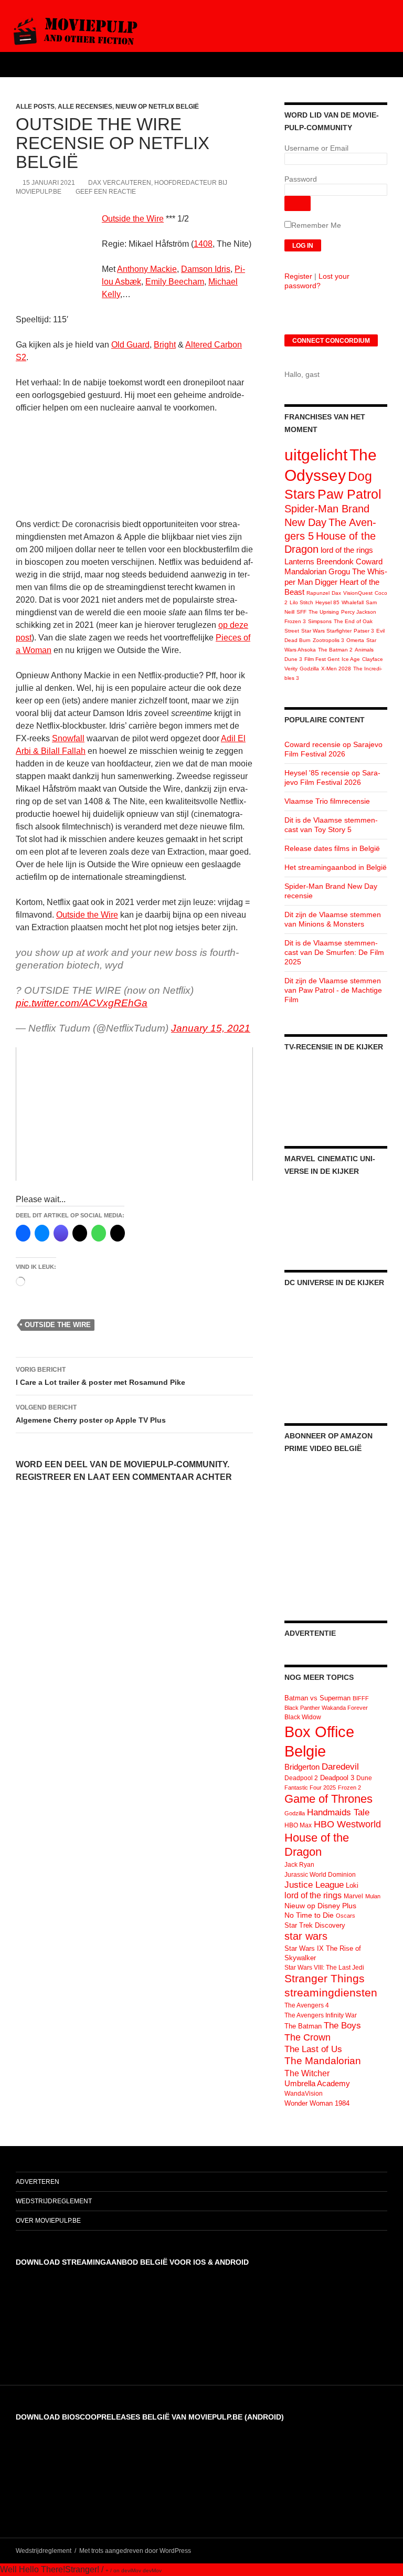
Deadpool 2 (301, 1778)
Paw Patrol (349, 494)
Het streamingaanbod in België (336, 867)
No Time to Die (309, 1915)
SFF (301, 612)
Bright (165, 345)
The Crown (307, 2037)
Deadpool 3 (337, 1778)
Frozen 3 (295, 621)
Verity (291, 669)
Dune (364, 1778)
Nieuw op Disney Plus (320, 1906)
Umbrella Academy (317, 2084)
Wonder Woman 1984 (317, 2103)
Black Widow (303, 1717)
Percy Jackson (359, 612)
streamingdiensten (331, 1993)
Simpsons (320, 621)
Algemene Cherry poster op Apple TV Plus (91, 1414)
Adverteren (38, 2182)
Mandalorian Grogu (317, 571)
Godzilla (309, 669)
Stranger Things (325, 1978)
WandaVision (304, 2094)
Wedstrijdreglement (54, 2201)
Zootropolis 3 (328, 640)
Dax (336, 593)
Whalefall (353, 602)
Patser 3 (364, 631)
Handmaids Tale (338, 1812)
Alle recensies (85, 107)
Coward (369, 561)
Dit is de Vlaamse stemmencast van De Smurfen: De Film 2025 (334, 952)
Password (301, 179)
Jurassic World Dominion (320, 1875)
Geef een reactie (106, 192)
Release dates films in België (332, 848)
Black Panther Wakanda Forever (326, 1708)
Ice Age (351, 659)
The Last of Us (313, 2049)
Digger (326, 582)
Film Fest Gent (322, 659)
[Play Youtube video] (134, 1114)
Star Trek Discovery (315, 1925)
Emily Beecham (175, 282)
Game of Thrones (328, 1799)
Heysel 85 (327, 602)
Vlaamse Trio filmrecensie (327, 801)
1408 (203, 244)
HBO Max (298, 1825)
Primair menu (390, 65)
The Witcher (307, 2073)
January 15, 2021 (211, 1028)
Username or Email (316, 148)
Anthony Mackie (147, 269)
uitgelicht (316, 455)
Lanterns (299, 561)
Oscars (346, 1916)
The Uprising (324, 612)
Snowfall (68, 738)
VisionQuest (358, 593)
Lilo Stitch (301, 602)
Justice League (314, 1885)
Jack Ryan (299, 1865)
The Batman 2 (335, 650)
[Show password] (298, 203)
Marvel (353, 1896)
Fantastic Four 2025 (310, 1788)
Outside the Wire (133, 219)
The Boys (342, 2025)
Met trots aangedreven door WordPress (135, 2551)
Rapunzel (318, 593)
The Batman (303, 2026)
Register (298, 276)
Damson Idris (206, 269)
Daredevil (340, 1767)
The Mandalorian (323, 2061)
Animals (364, 650)
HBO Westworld (347, 1824)
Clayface (373, 659)
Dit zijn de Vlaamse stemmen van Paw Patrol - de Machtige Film (333, 990)
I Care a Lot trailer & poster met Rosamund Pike (100, 1376)
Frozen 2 (349, 1788)
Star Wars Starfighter (326, 631)
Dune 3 (293, 659)
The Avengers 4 (307, 2005)
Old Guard (130, 345)
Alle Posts (35, 107)
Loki (352, 1885)
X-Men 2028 (336, 669)
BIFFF (361, 1698)
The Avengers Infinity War (321, 2015)
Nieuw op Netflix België (157, 107)
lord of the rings (347, 550)
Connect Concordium (331, 341)
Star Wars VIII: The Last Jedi (324, 1968)
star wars (306, 1936)
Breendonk (335, 561)
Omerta (355, 640)
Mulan (373, 1896)
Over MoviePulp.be (48, 2221)
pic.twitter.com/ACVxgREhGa (82, 1003)
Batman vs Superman (317, 1698)
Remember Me (316, 225)
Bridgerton (302, 1767)
